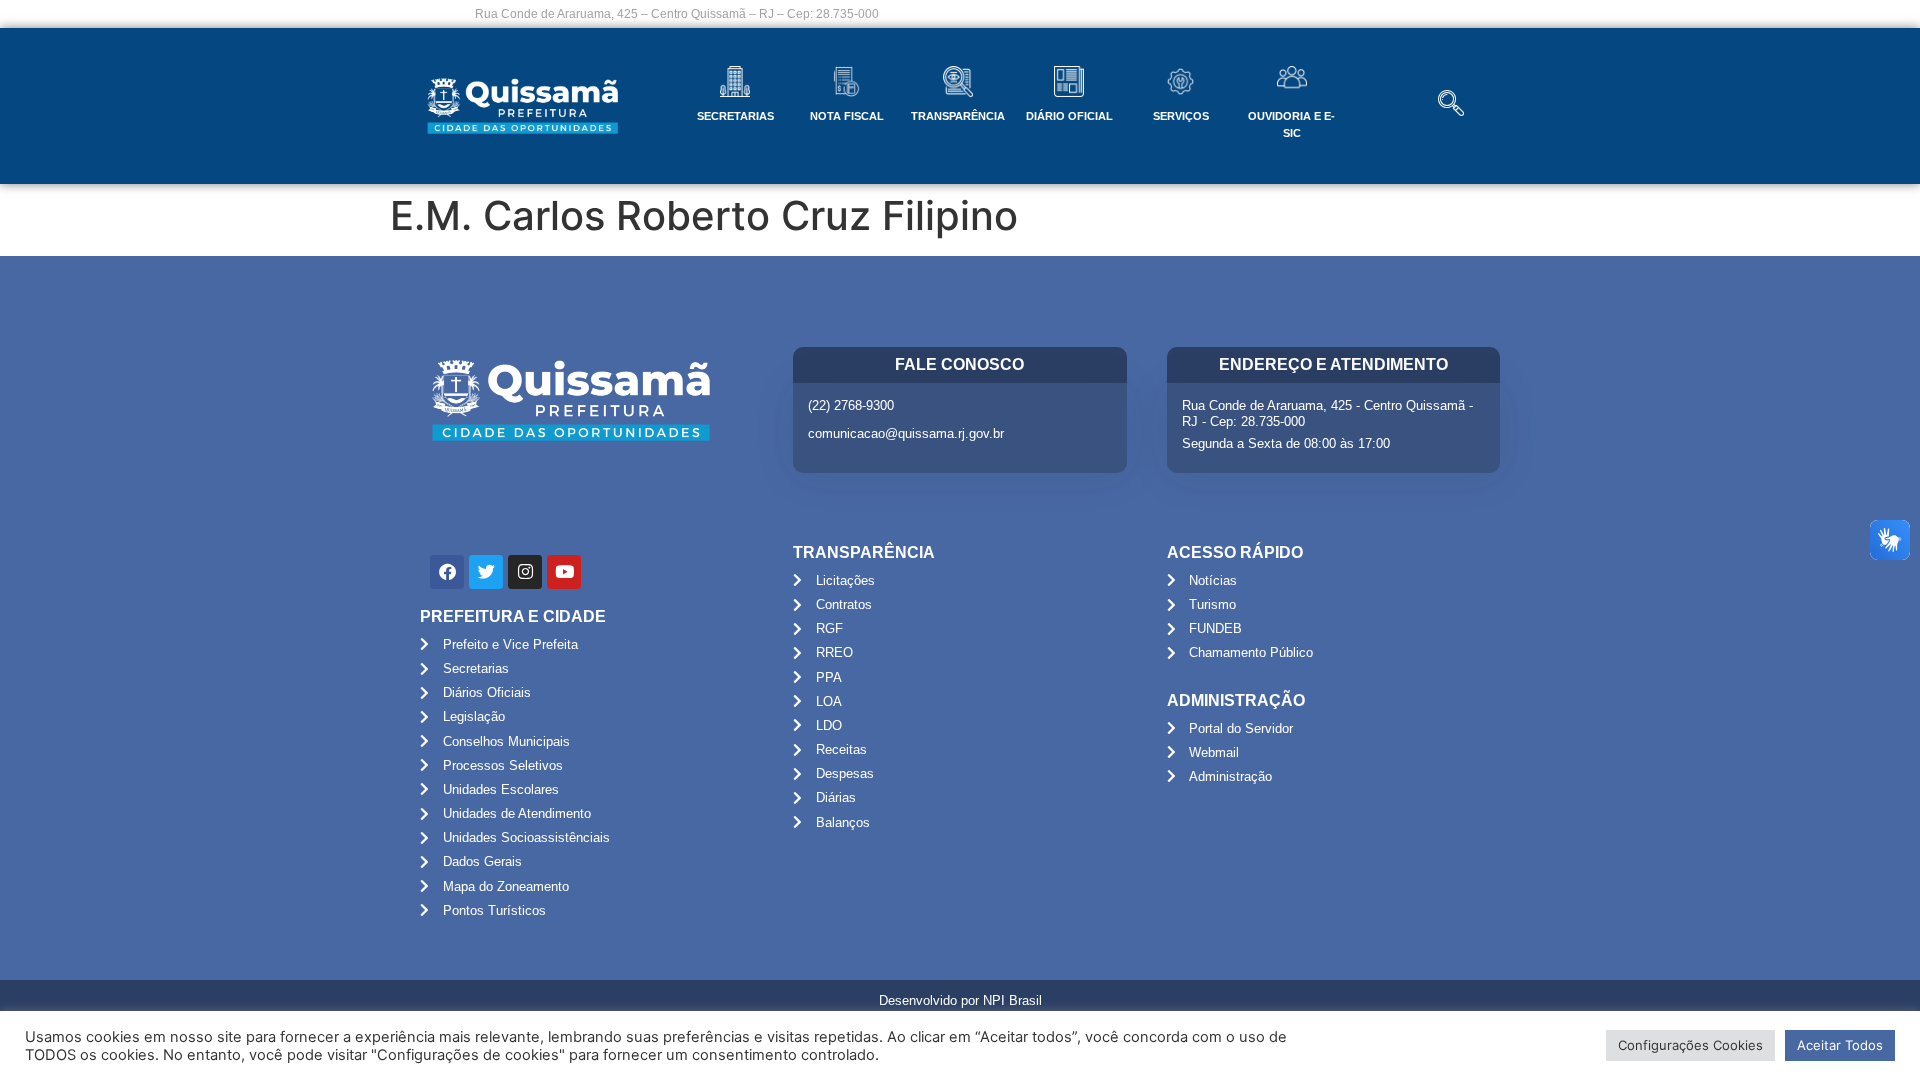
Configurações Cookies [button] (1690, 1045)
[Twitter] (486, 572)
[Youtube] (564, 572)
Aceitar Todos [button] (1840, 1045)
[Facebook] (447, 572)
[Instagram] (525, 572)
